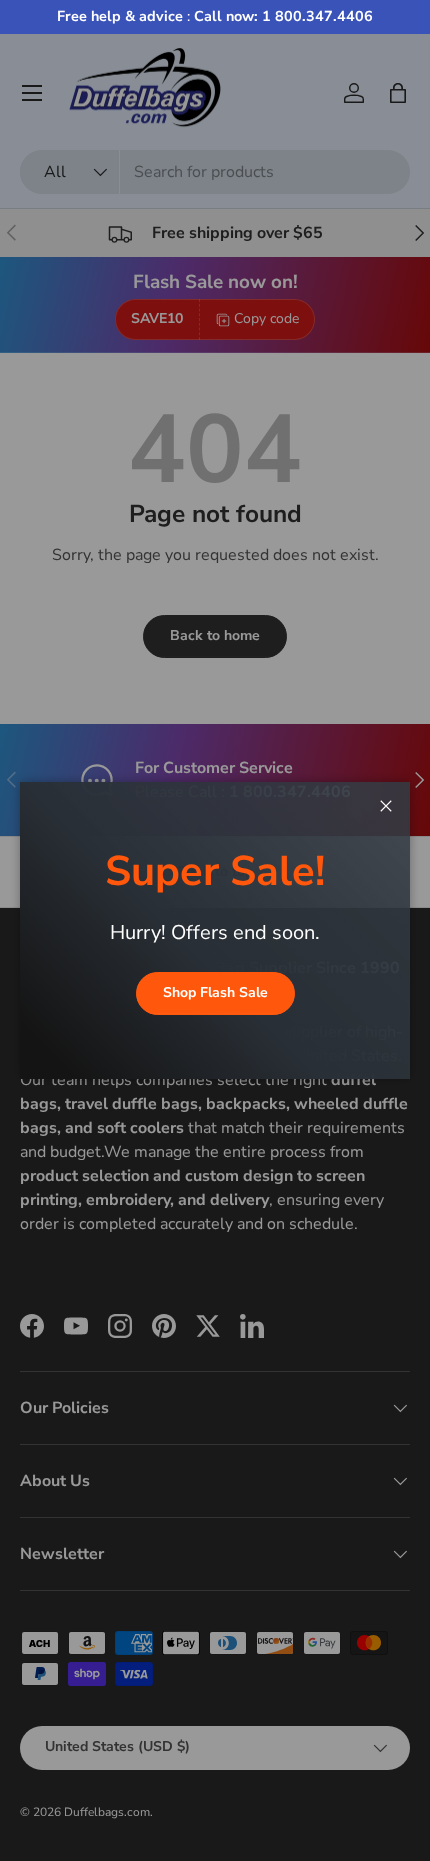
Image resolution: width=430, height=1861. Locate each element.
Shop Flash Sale (215, 992)
